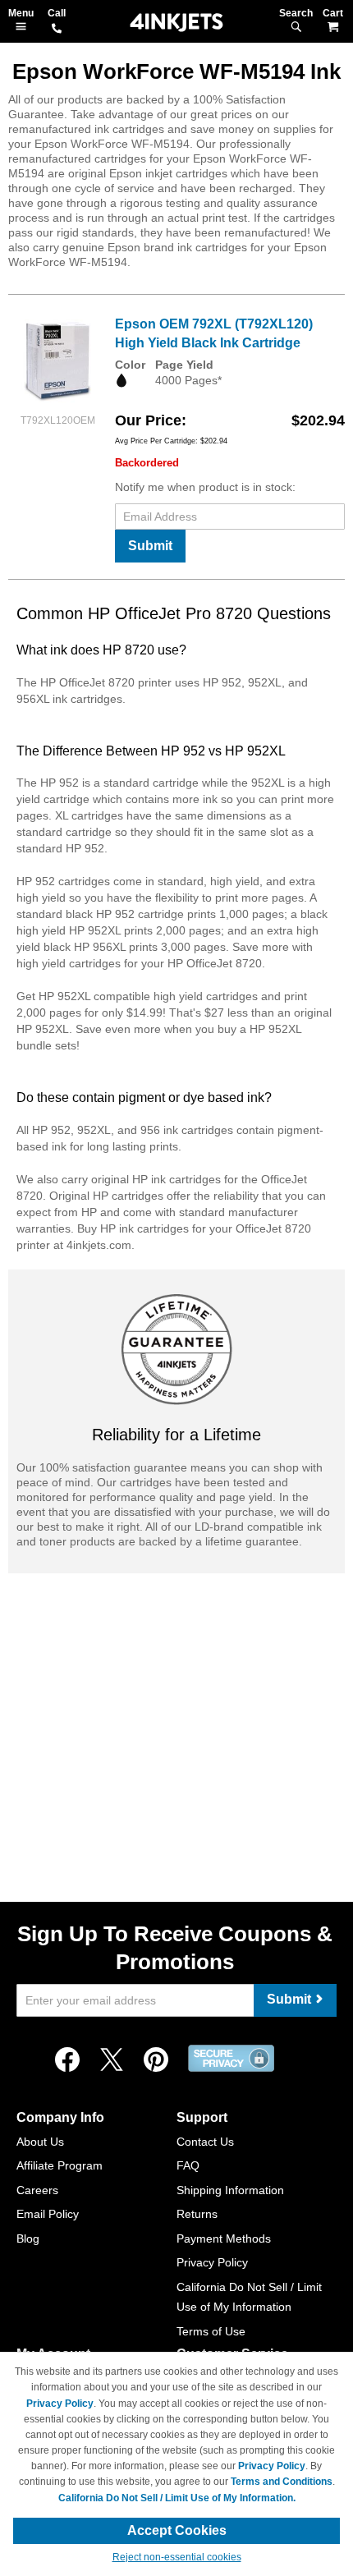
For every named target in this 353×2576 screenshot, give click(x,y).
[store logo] (176, 23)
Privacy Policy (212, 2262)
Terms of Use (211, 2331)
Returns (197, 2214)
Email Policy (48, 2214)
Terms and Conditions (282, 2482)
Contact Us (205, 2142)
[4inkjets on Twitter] (112, 2060)
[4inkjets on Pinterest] (156, 2060)
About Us (40, 2142)
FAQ (188, 2165)
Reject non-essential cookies (177, 2557)
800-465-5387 (57, 30)
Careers (37, 2190)
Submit (150, 546)
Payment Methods (224, 2239)
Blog (28, 2239)
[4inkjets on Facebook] (67, 2060)
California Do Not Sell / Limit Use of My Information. (177, 2498)
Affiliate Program (60, 2165)
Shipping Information (230, 2190)
